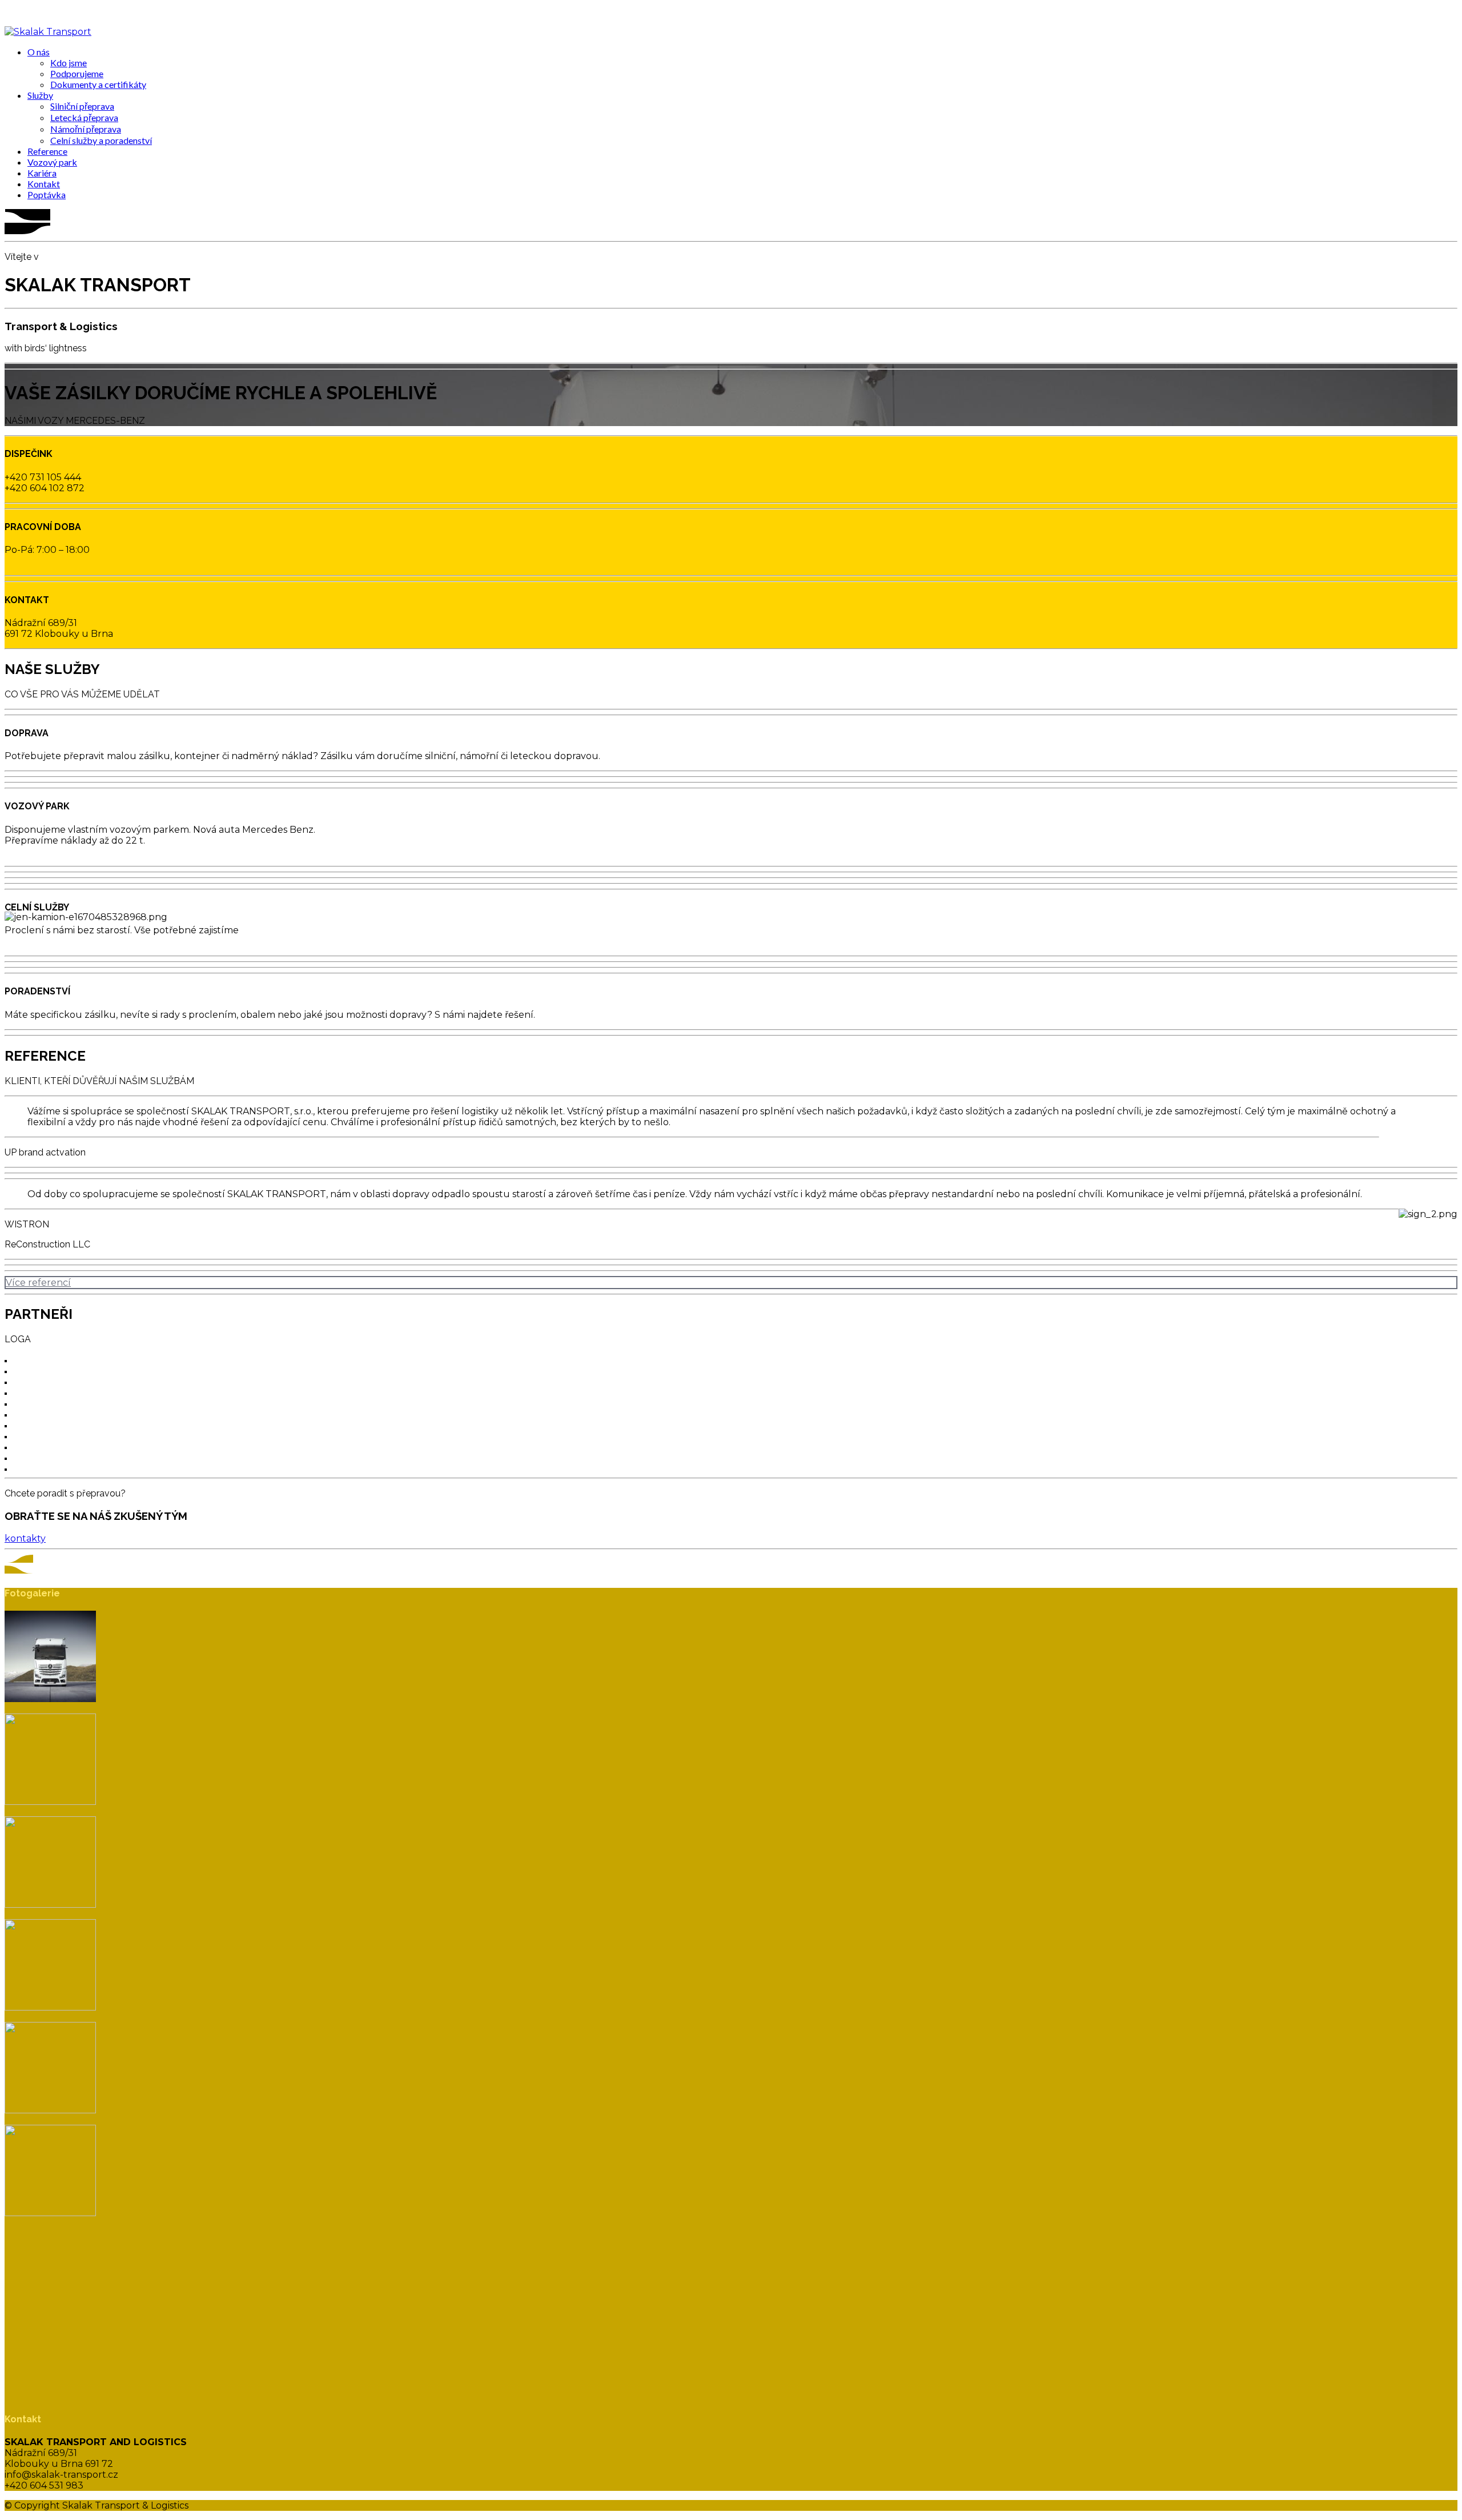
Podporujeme (77, 73)
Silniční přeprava (82, 106)
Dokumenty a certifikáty (98, 84)
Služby (40, 95)
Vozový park (52, 162)
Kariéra (42, 173)
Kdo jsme (69, 63)
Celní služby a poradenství (101, 140)
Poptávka (47, 194)
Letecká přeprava (84, 117)
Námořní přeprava (86, 129)
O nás (39, 52)
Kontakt (44, 184)
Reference (47, 151)
